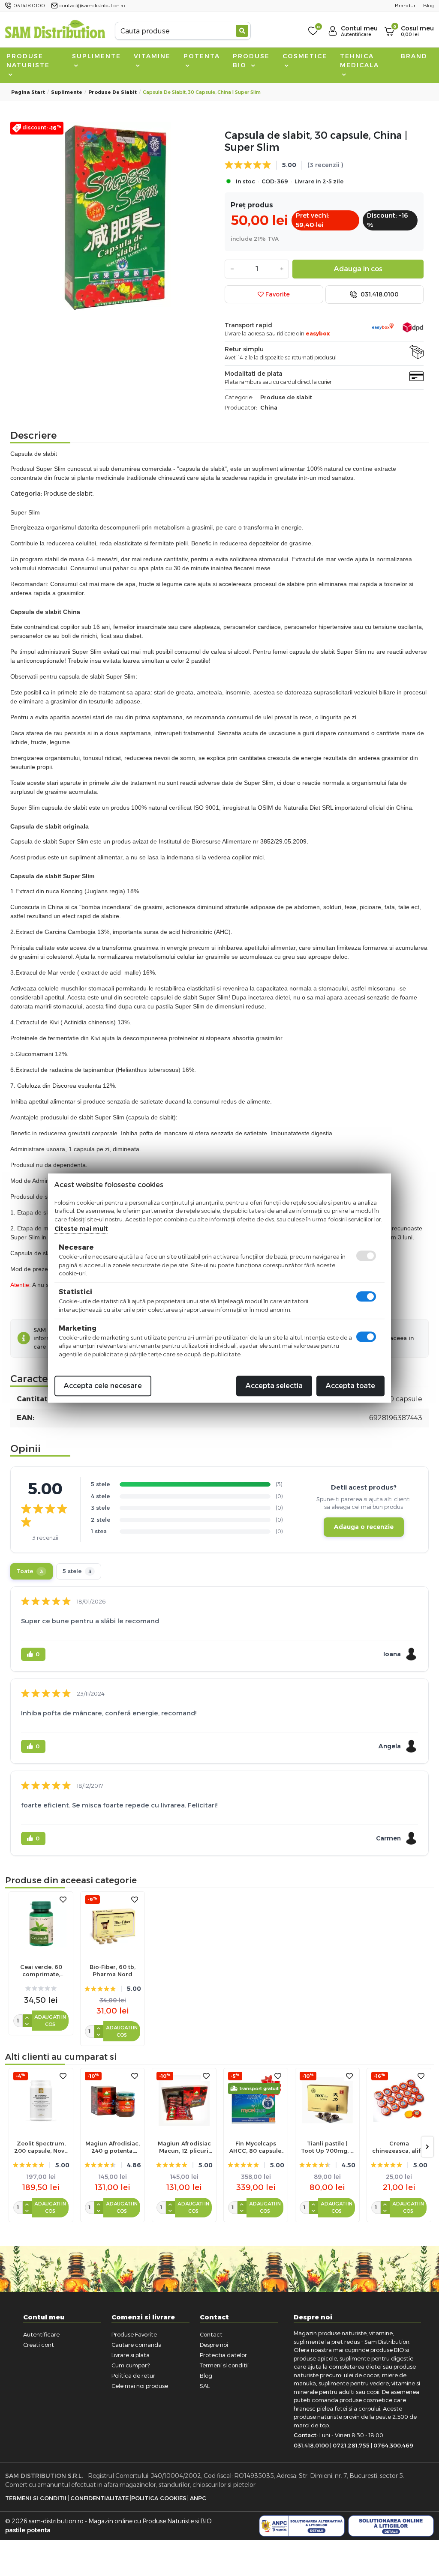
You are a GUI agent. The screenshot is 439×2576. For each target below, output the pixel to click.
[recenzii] (41, 1988)
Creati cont (39, 2345)
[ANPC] (302, 2526)
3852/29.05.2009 (283, 841)
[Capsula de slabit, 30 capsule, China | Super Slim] (115, 218)
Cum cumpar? (131, 2365)
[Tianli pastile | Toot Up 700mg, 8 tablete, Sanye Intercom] (327, 2100)
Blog (206, 2376)
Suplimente (96, 56)
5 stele (77, 1571)
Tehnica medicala (359, 61)
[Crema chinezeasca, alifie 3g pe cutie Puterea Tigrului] (399, 2100)
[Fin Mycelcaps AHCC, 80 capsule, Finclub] (256, 2100)
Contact (211, 2334)
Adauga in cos (358, 269)
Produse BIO (251, 61)
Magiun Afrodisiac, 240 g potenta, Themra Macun (113, 2147)
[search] (242, 31)
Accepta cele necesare (103, 1386)
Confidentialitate (99, 2498)
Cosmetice (305, 56)
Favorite (277, 294)
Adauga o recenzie (364, 1527)
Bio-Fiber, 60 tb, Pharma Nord (113, 1970)
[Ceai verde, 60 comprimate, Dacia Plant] (41, 1924)
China (269, 407)
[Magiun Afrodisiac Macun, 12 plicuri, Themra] (184, 2100)
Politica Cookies (159, 2498)
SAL (205, 2386)
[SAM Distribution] (55, 31)
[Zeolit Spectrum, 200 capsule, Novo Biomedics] (41, 2100)
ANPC (198, 2498)
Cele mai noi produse (140, 2386)
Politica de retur (133, 2376)
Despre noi (214, 2345)
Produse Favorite (134, 2334)
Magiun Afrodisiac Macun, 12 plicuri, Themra (184, 2147)
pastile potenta (28, 2530)
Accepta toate (350, 1386)
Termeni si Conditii (36, 2498)
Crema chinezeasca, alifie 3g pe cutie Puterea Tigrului (399, 2147)
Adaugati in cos (50, 2021)
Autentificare (41, 2334)
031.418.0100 (379, 294)
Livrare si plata (131, 2355)
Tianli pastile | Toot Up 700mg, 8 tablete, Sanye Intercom (328, 2147)
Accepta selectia (274, 1386)
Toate (30, 1571)
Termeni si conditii (224, 2365)
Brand (414, 56)
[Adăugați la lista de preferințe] (63, 1900)
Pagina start (28, 92)
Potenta (202, 56)
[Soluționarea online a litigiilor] (391, 2526)
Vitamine (152, 56)
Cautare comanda (137, 2345)
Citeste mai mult (81, 1229)
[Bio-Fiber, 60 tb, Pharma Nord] (113, 1924)
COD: (269, 181)
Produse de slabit (113, 92)
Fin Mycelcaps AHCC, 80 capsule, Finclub (256, 2147)
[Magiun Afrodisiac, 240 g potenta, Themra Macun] (113, 2100)
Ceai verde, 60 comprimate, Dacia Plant (41, 1971)
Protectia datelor (223, 2355)
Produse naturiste (28, 61)
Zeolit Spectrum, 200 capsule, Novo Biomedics (41, 2147)
